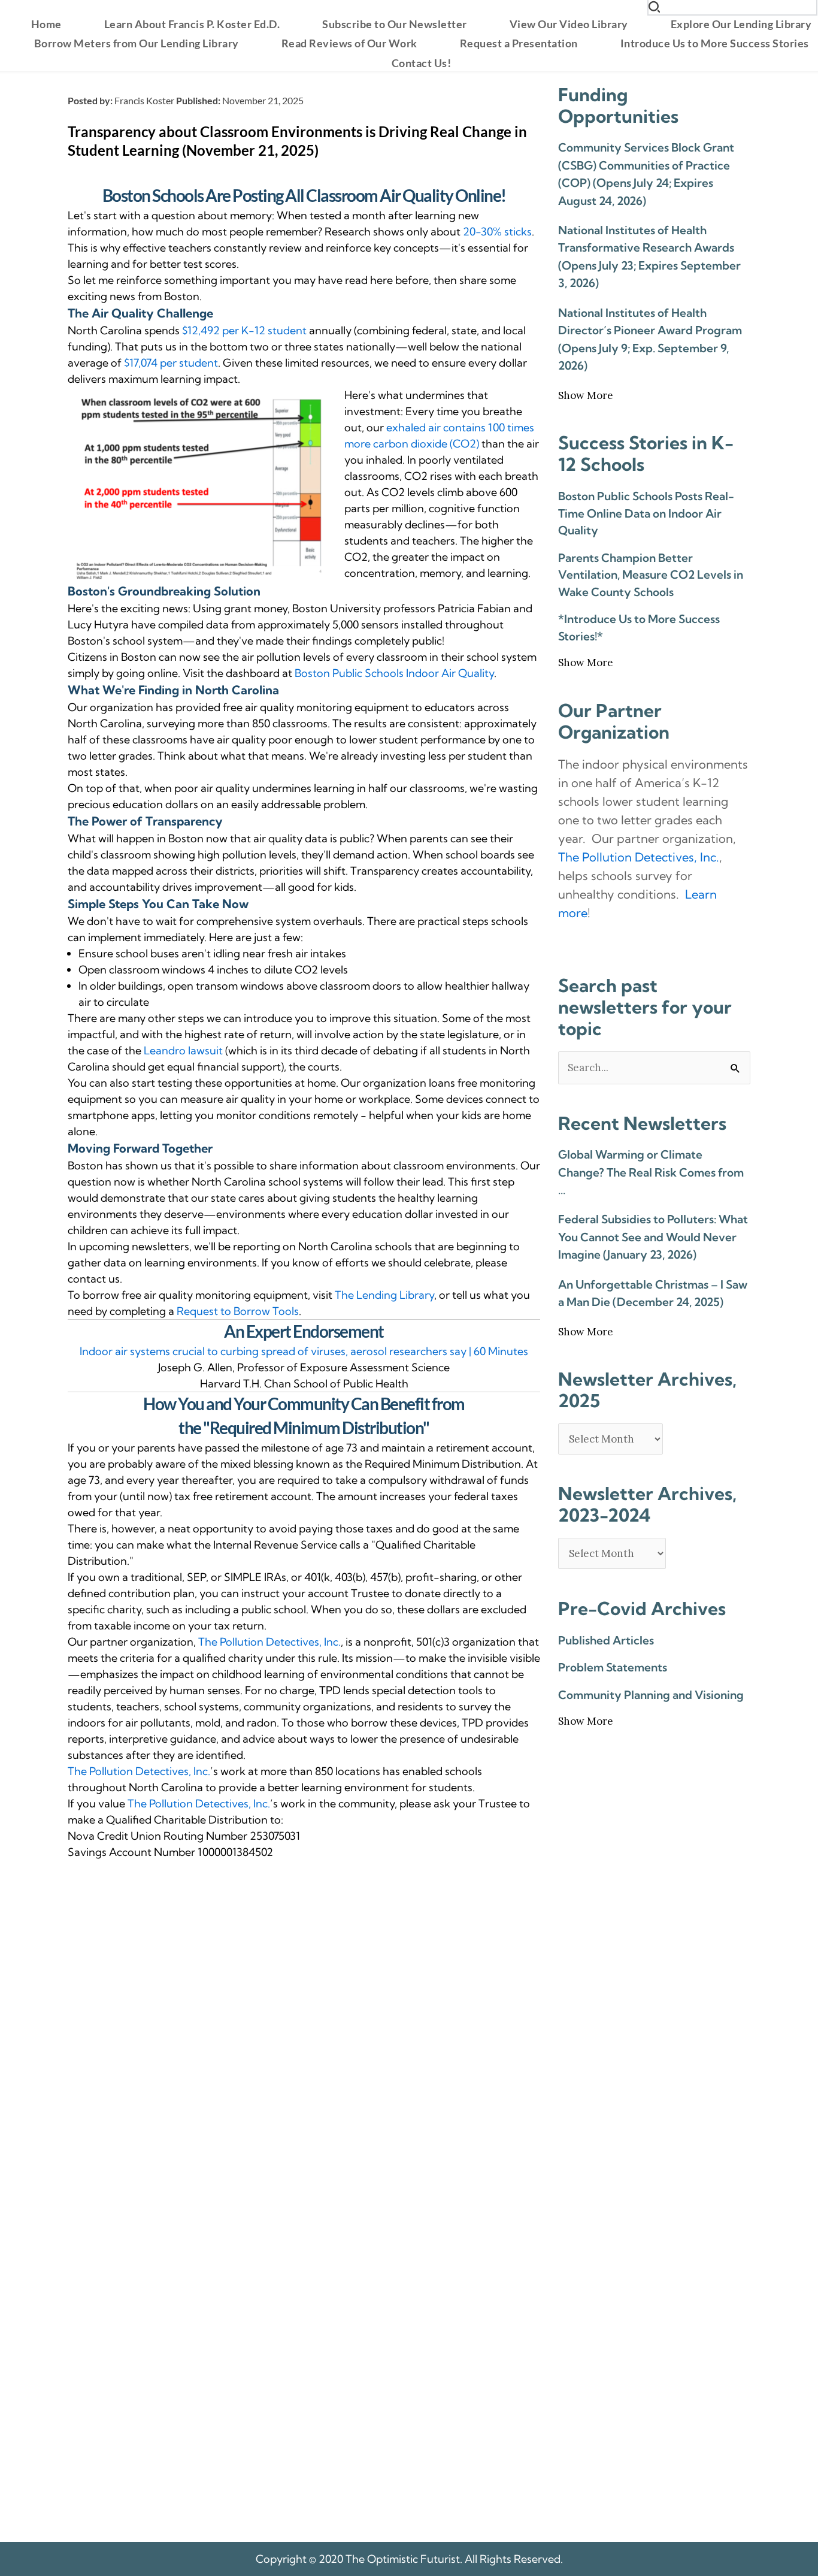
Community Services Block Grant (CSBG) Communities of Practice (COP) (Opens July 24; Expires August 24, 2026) (646, 174)
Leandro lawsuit (183, 1050)
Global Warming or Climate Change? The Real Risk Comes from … (651, 1172)
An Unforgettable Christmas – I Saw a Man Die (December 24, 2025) (653, 1293)
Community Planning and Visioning (651, 1695)
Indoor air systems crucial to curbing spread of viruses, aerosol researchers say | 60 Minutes (304, 1351)
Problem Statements (613, 1667)
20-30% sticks (497, 232)
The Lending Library (384, 1295)
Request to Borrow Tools (238, 1311)
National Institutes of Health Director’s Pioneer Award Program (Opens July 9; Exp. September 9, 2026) (650, 339)
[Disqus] (304, 2022)
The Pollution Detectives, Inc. (269, 1642)
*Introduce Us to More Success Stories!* (639, 628)
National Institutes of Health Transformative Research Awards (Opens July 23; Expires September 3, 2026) (649, 256)
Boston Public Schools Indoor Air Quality (394, 673)
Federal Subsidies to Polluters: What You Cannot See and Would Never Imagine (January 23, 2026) (653, 1237)
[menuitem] (46, 24)
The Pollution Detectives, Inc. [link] (639, 857)
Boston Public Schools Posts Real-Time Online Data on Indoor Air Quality (646, 513)
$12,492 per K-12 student (244, 330)
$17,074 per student (171, 363)
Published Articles (606, 1640)
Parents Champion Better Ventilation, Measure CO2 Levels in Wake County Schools (651, 575)
